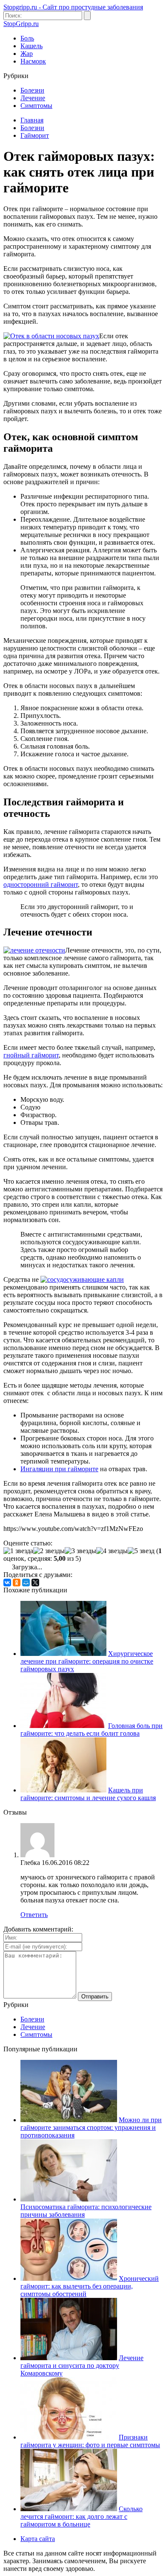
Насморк (33, 61)
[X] (35, 1583)
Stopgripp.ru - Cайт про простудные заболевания (73, 7)
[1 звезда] (18, 1551)
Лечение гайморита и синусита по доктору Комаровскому (82, 2365)
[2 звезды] (49, 1551)
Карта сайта (38, 2539)
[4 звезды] (112, 1551)
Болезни (32, 90)
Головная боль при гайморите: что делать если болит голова (92, 1729)
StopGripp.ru (21, 24)
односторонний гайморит (41, 884)
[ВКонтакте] (7, 1583)
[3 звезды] (80, 1551)
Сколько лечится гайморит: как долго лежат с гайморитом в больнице (82, 2516)
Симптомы (36, 106)
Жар (27, 54)
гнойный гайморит (31, 1055)
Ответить (34, 1915)
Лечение (33, 98)
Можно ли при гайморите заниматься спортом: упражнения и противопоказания (91, 2127)
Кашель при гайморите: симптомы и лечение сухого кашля (88, 1794)
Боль (27, 38)
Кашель (31, 46)
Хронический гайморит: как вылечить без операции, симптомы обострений (90, 2286)
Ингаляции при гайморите (59, 1469)
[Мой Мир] (26, 1583)
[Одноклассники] (17, 1583)
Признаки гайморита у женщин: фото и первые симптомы (90, 2441)
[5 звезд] (141, 1551)
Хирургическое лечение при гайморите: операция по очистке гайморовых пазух (87, 1661)
